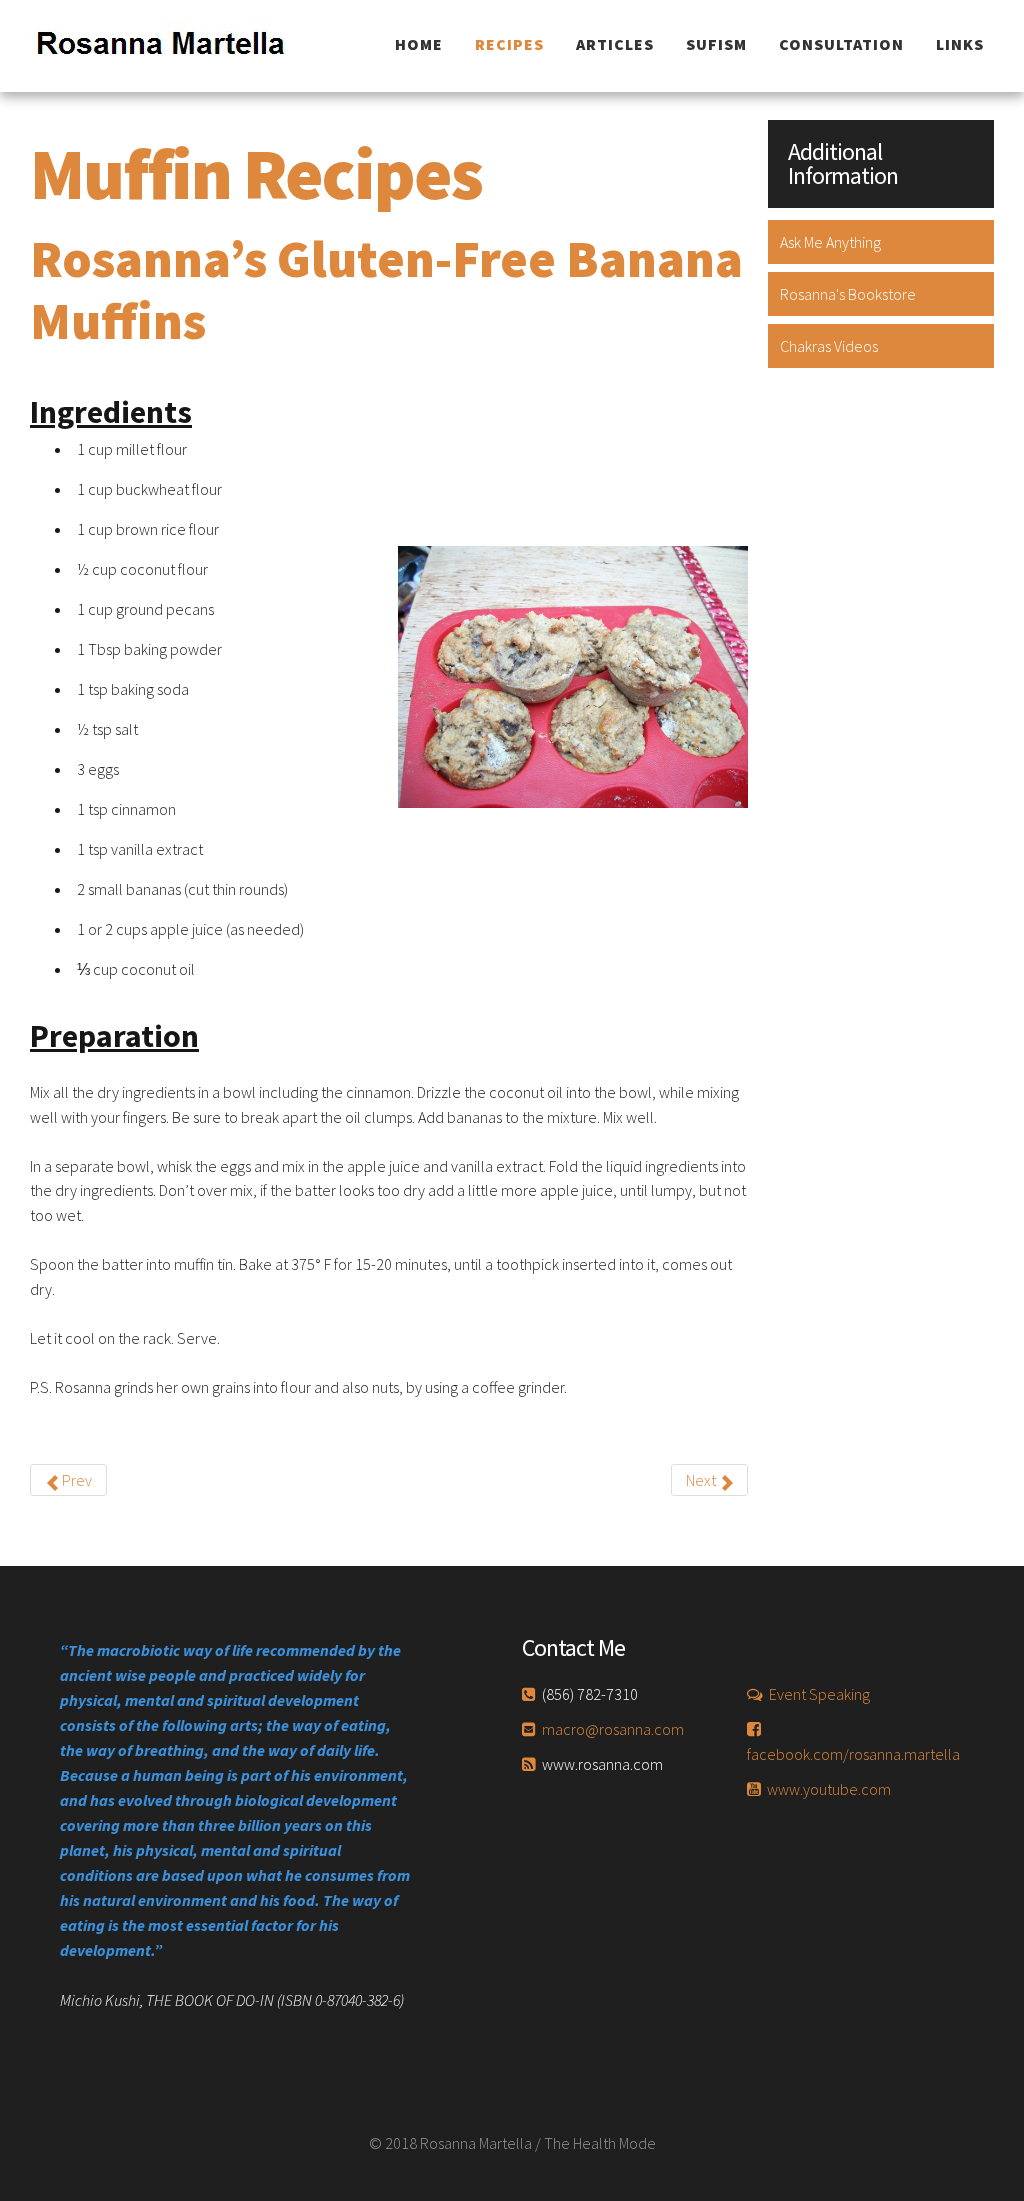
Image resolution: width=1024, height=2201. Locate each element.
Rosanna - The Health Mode (174, 46)
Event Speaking (819, 1694)
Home (419, 44)
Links (960, 44)
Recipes (509, 44)
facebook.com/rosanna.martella (853, 1754)
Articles (615, 44)
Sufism (716, 44)
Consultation (841, 44)
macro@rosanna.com (613, 1729)
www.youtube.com (829, 1789)
